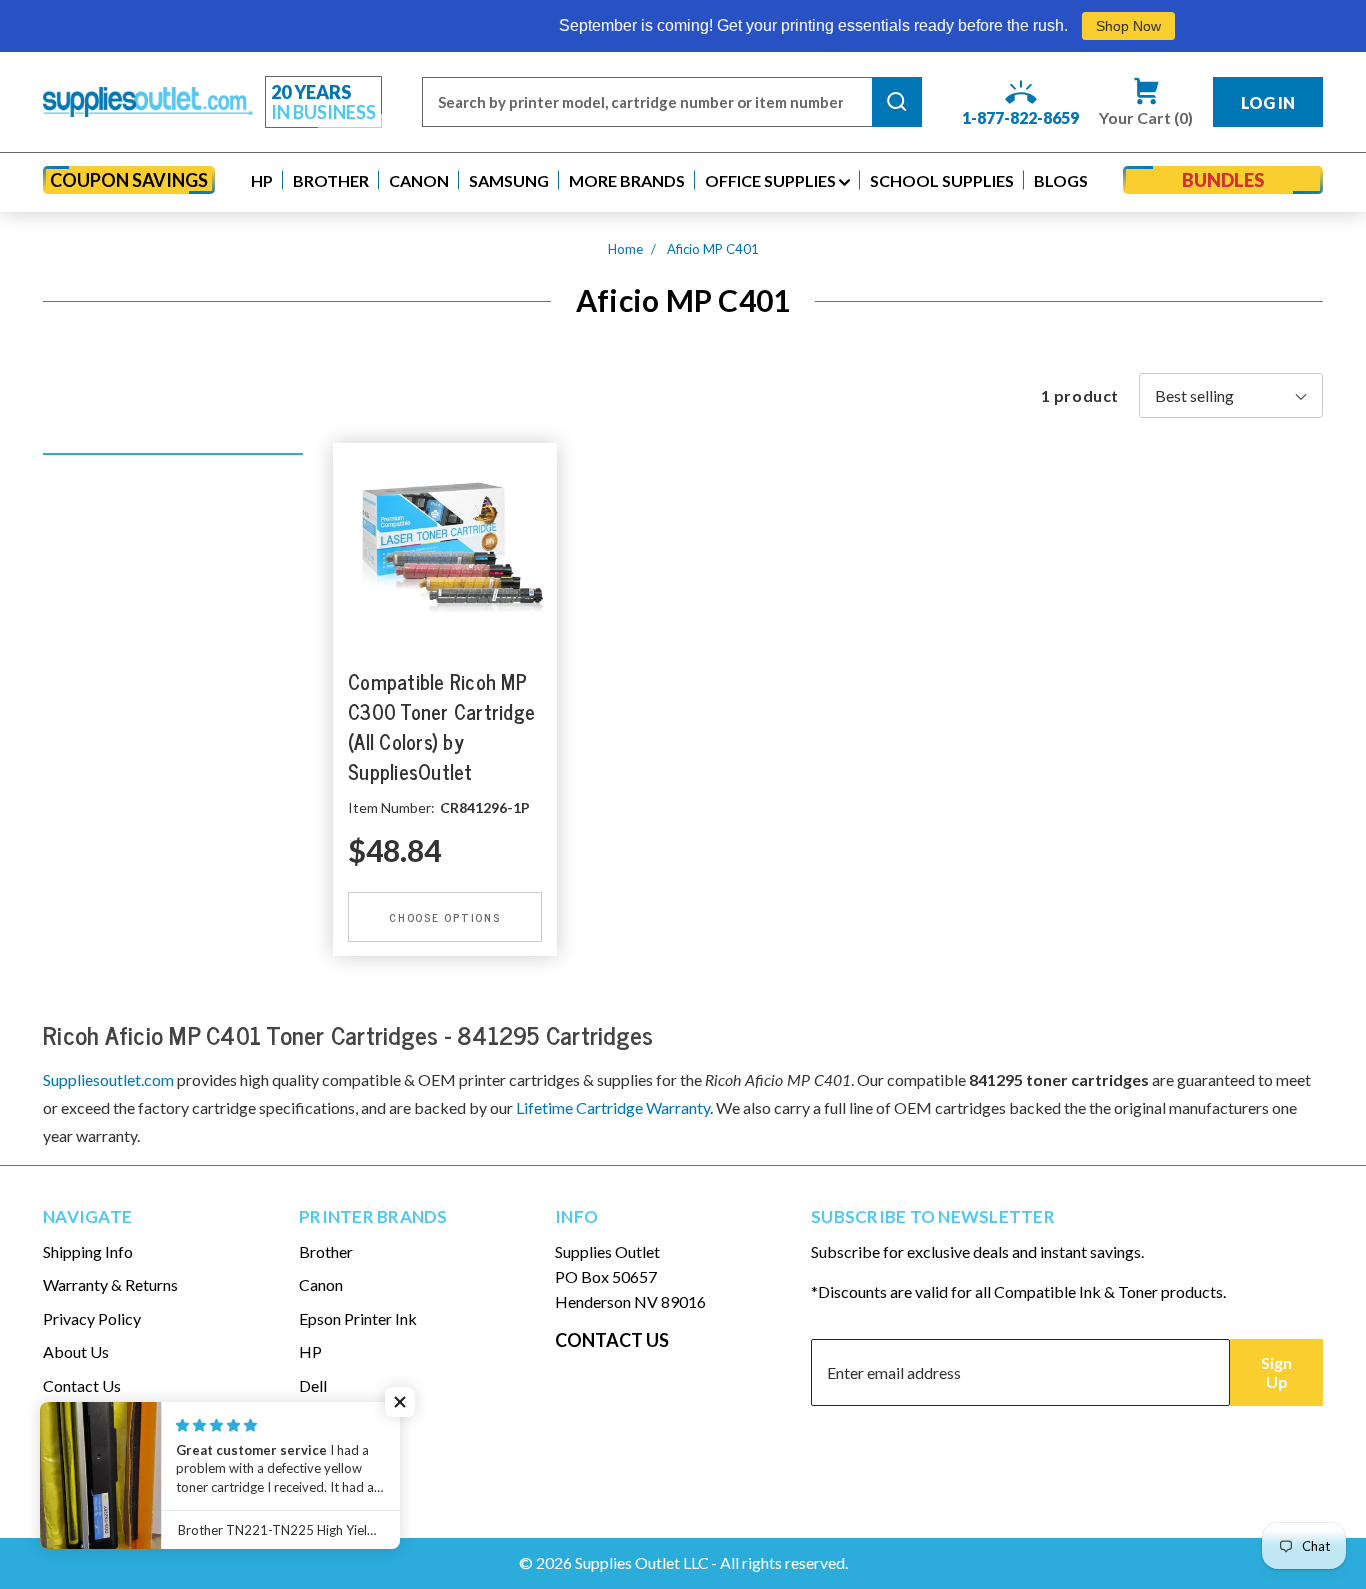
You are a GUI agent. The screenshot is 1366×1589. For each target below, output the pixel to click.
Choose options (445, 916)
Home (625, 249)
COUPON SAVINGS (129, 180)
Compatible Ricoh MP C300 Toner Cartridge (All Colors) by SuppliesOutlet (441, 726)
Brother (326, 1251)
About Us (76, 1351)
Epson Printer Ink (358, 1318)
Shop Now (1094, 26)
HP (310, 1351)
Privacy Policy (92, 1318)
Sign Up (1276, 1372)
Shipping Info (88, 1251)
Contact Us (82, 1385)
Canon (321, 1284)
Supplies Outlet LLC (642, 1562)
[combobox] (647, 102)
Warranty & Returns (110, 1284)
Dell (313, 1385)
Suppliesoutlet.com (108, 1079)
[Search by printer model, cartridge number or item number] (897, 102)
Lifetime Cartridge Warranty (613, 1107)
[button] (262, 180)
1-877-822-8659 (1020, 117)
